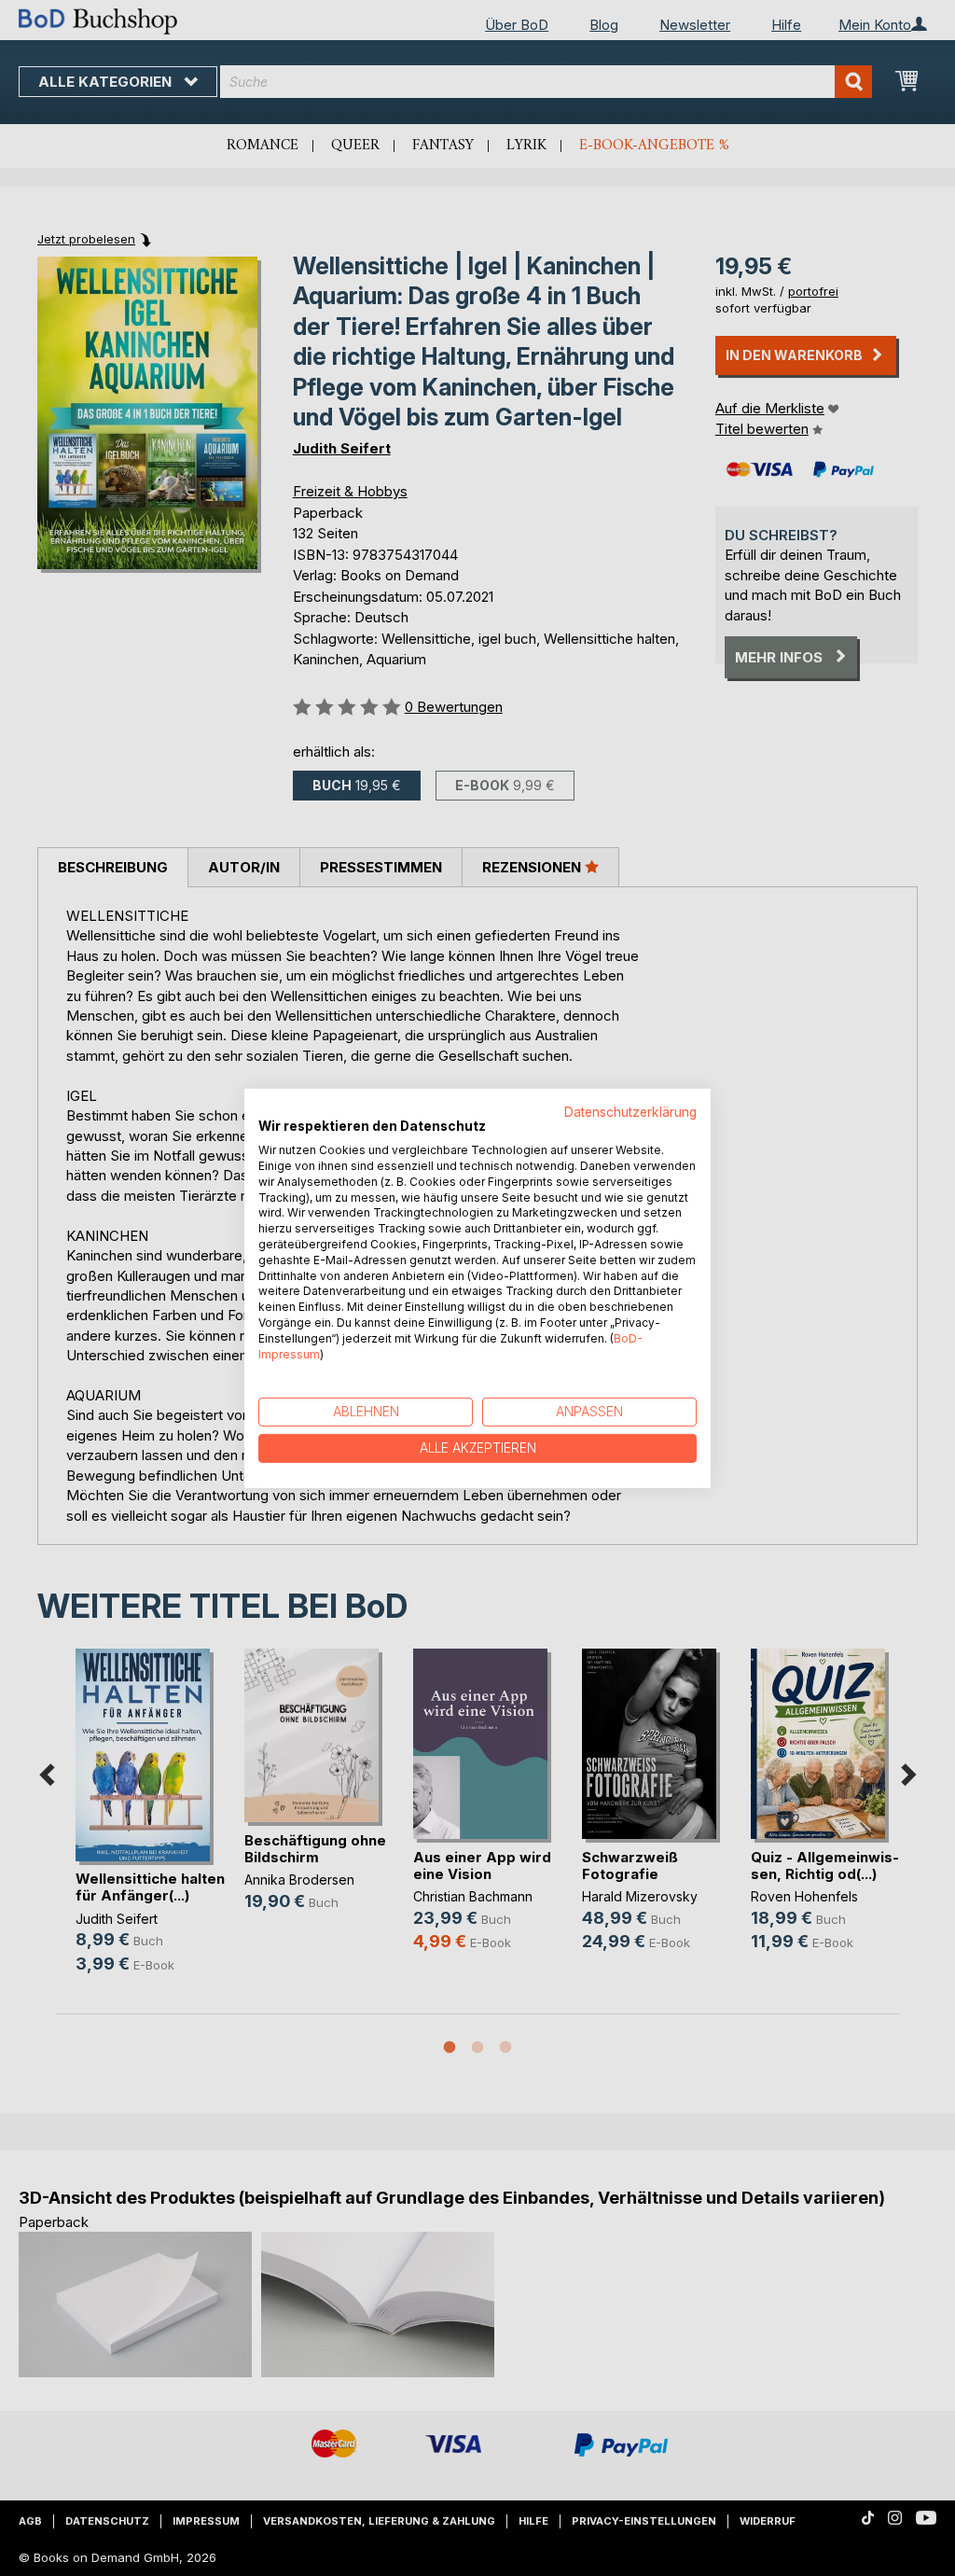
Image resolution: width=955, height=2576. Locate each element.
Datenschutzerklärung (630, 1111)
